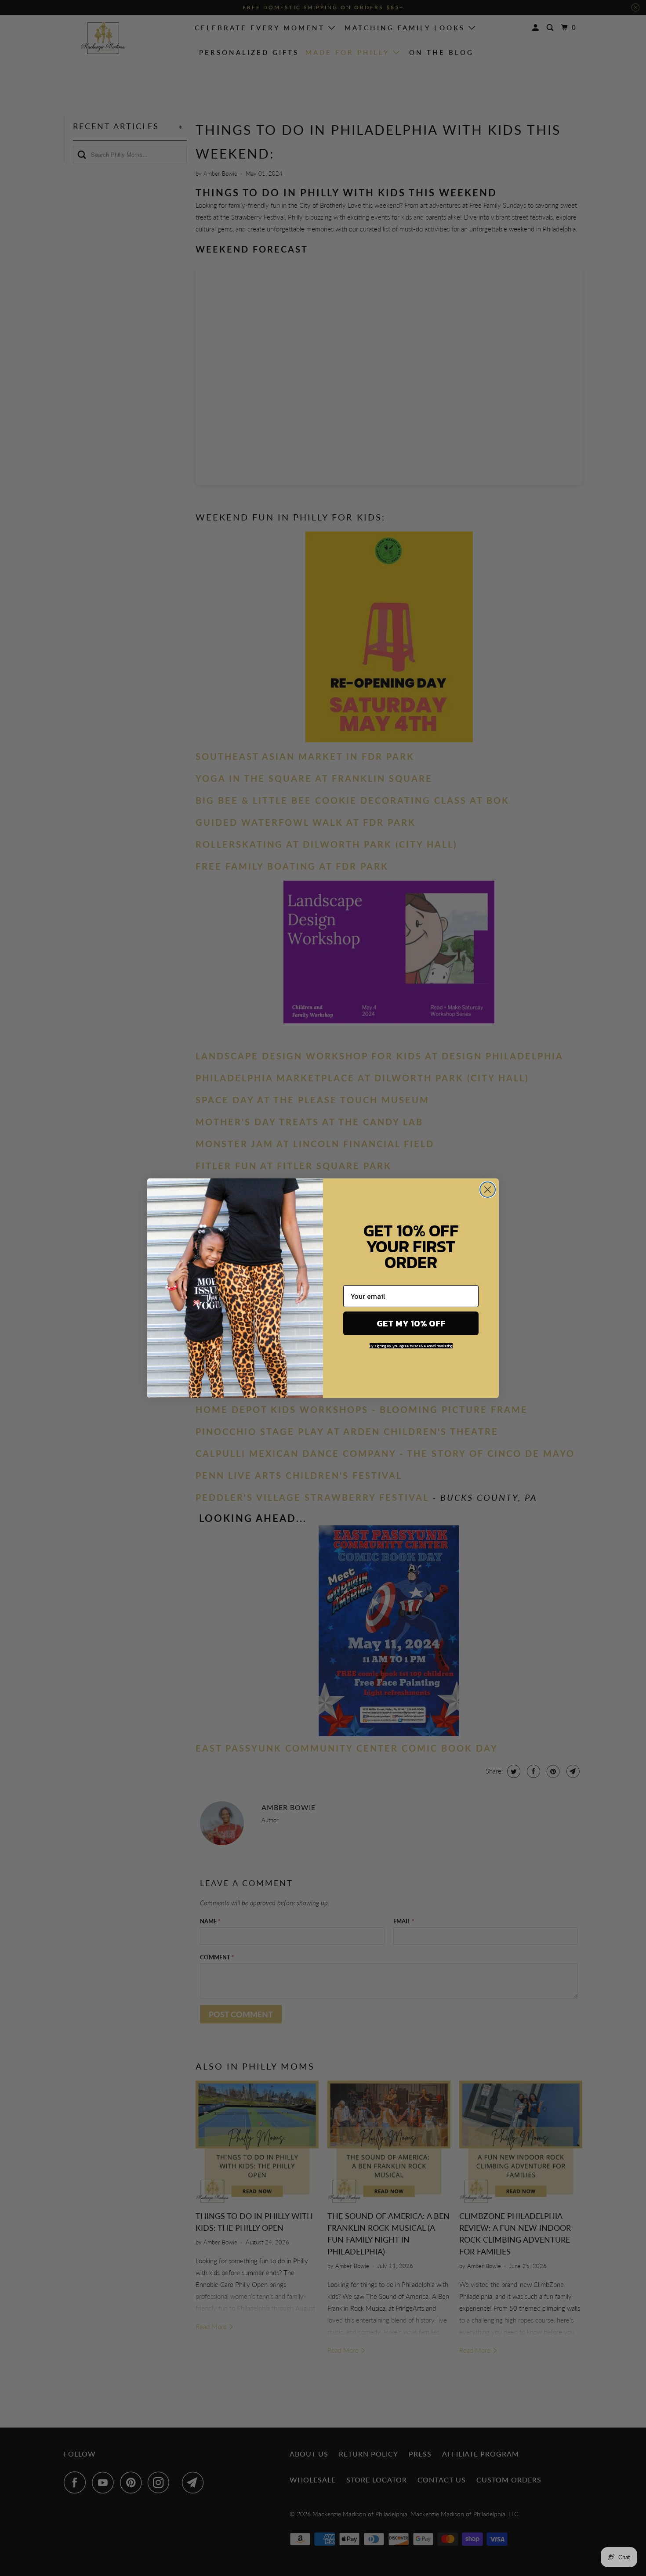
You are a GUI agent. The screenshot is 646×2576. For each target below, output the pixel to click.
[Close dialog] (488, 1190)
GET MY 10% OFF (411, 1323)
